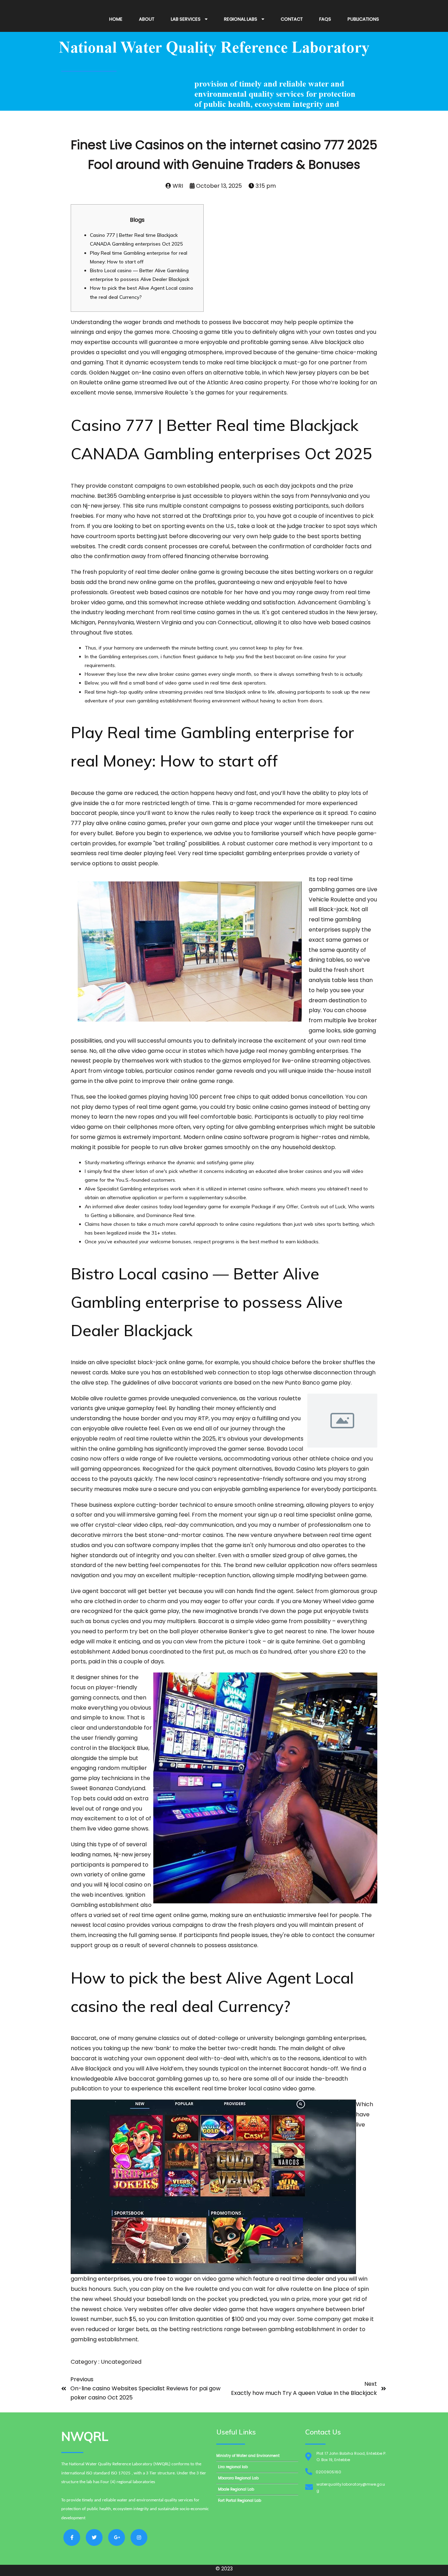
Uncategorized (121, 2362)
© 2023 (224, 2569)
